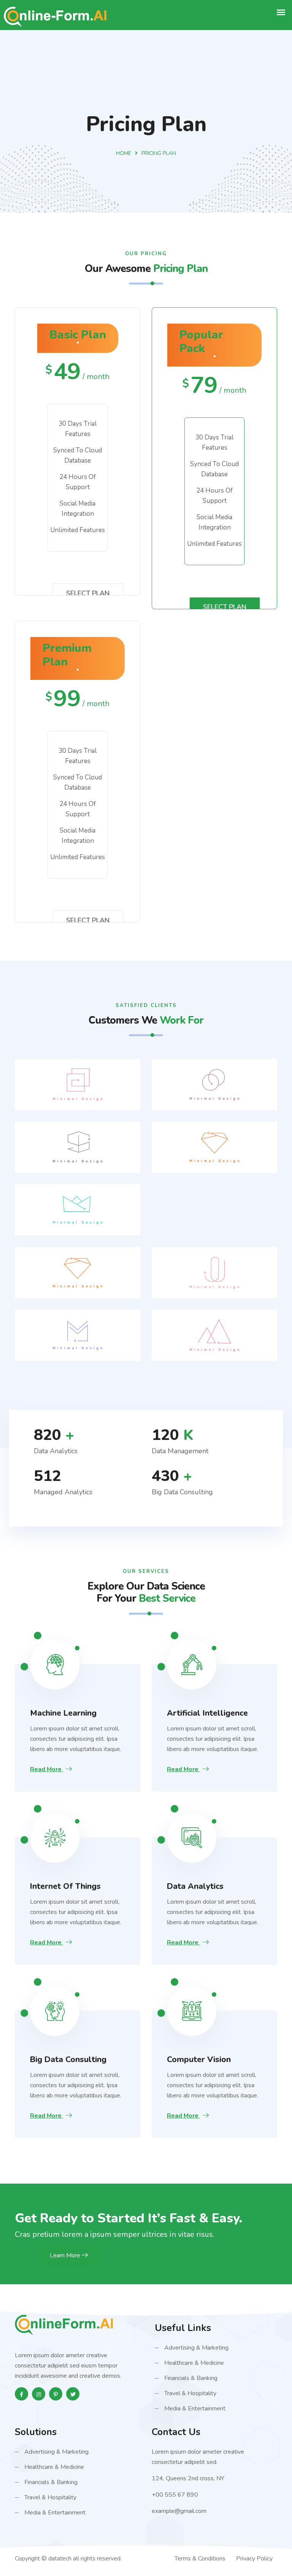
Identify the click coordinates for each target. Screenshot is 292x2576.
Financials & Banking (191, 2378)
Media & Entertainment (195, 2408)
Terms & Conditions (200, 2559)
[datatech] (64, 2325)
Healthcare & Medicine (194, 2363)
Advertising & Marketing (196, 2348)
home (124, 153)
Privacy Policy (254, 2559)
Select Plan (88, 593)
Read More (47, 1769)
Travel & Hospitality (190, 2393)
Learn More (66, 2255)
